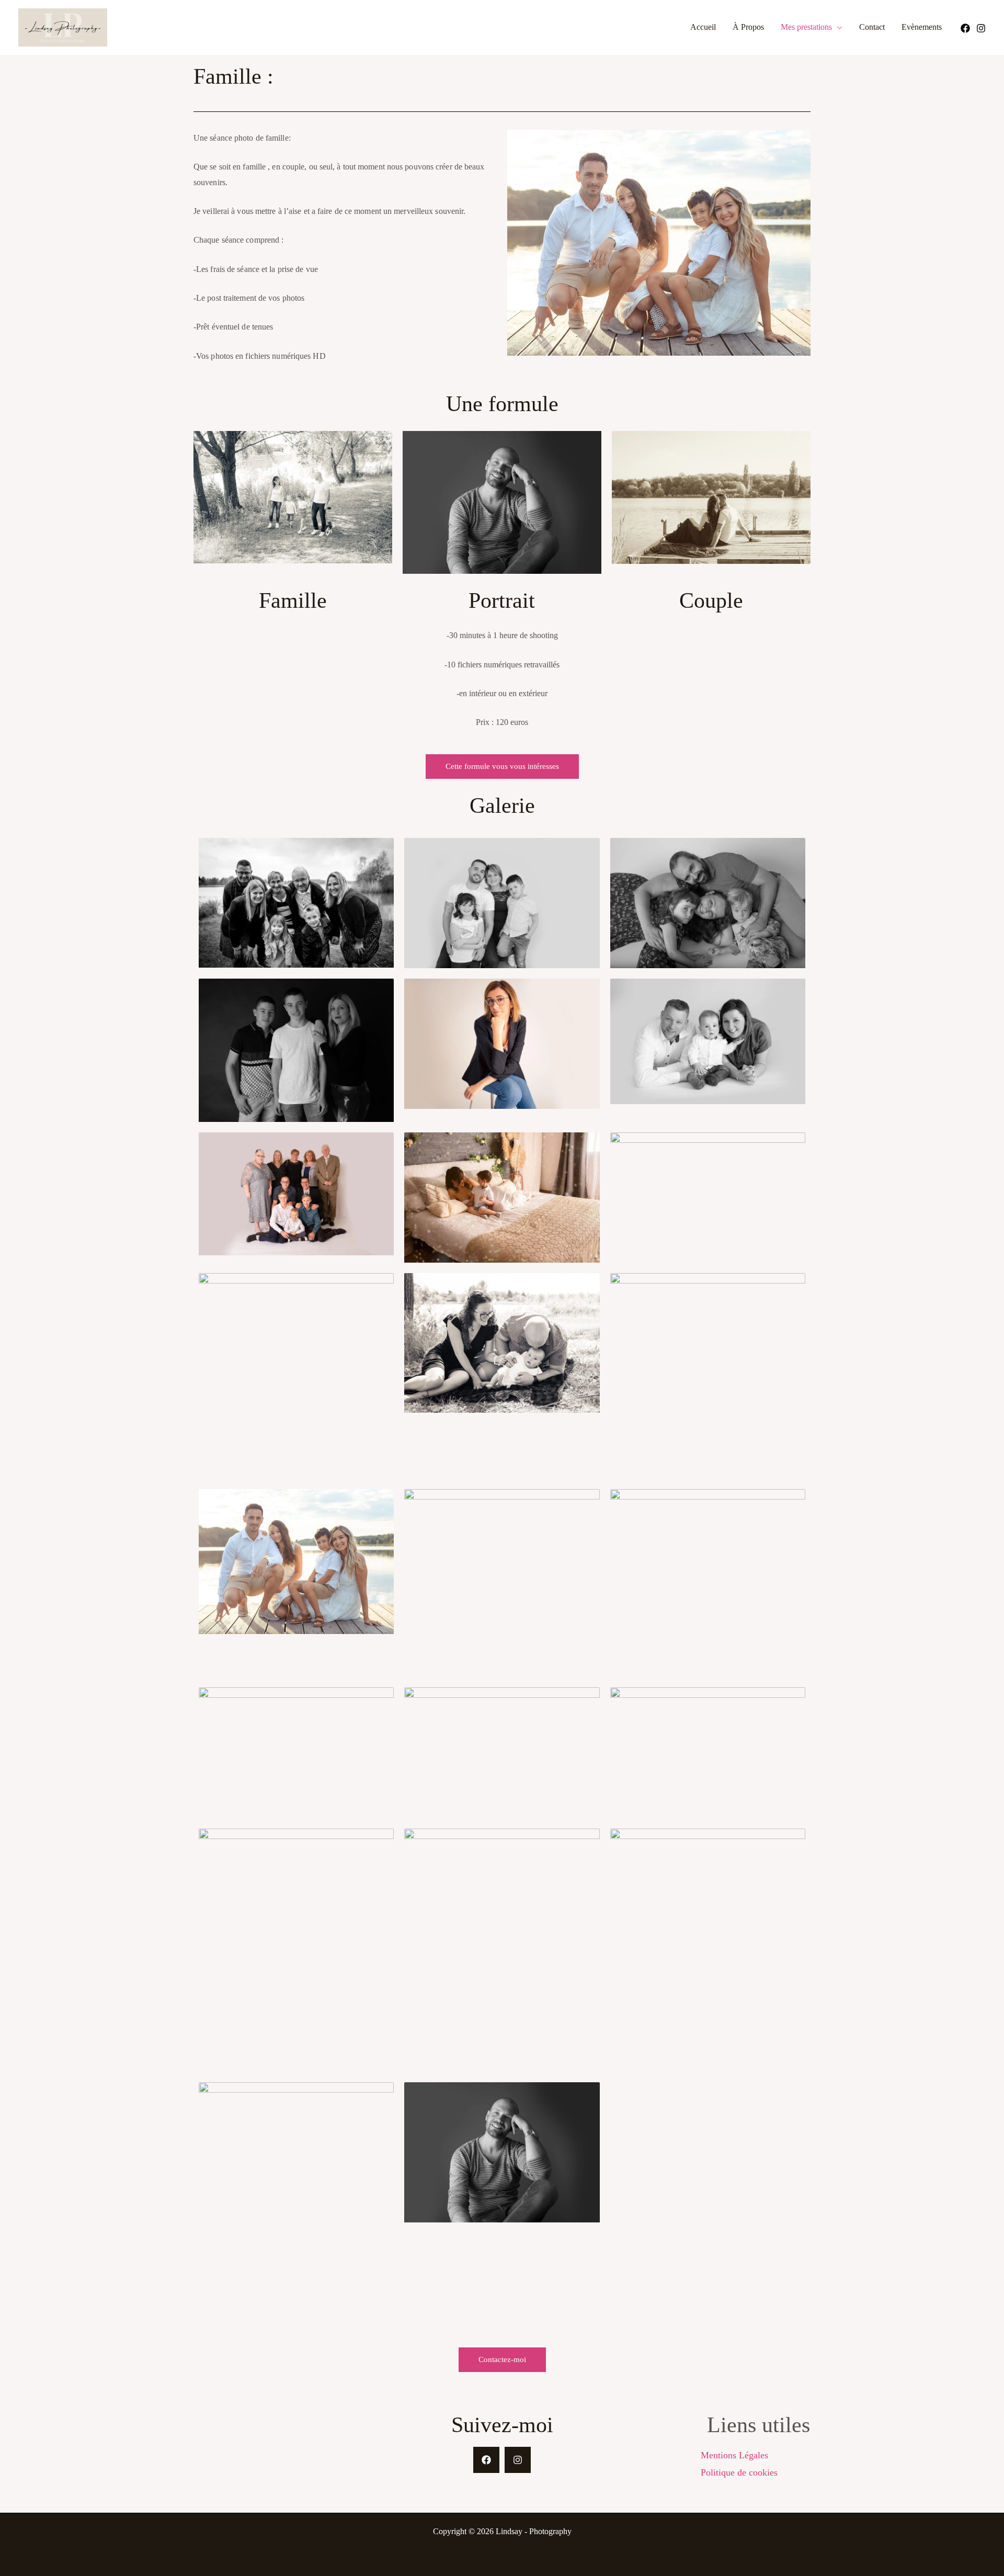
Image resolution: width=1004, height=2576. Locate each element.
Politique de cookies (739, 2472)
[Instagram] (981, 28)
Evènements (922, 27)
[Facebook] (965, 28)
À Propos (748, 27)
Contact (872, 27)
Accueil (703, 27)
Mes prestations (806, 27)
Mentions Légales (734, 2455)
